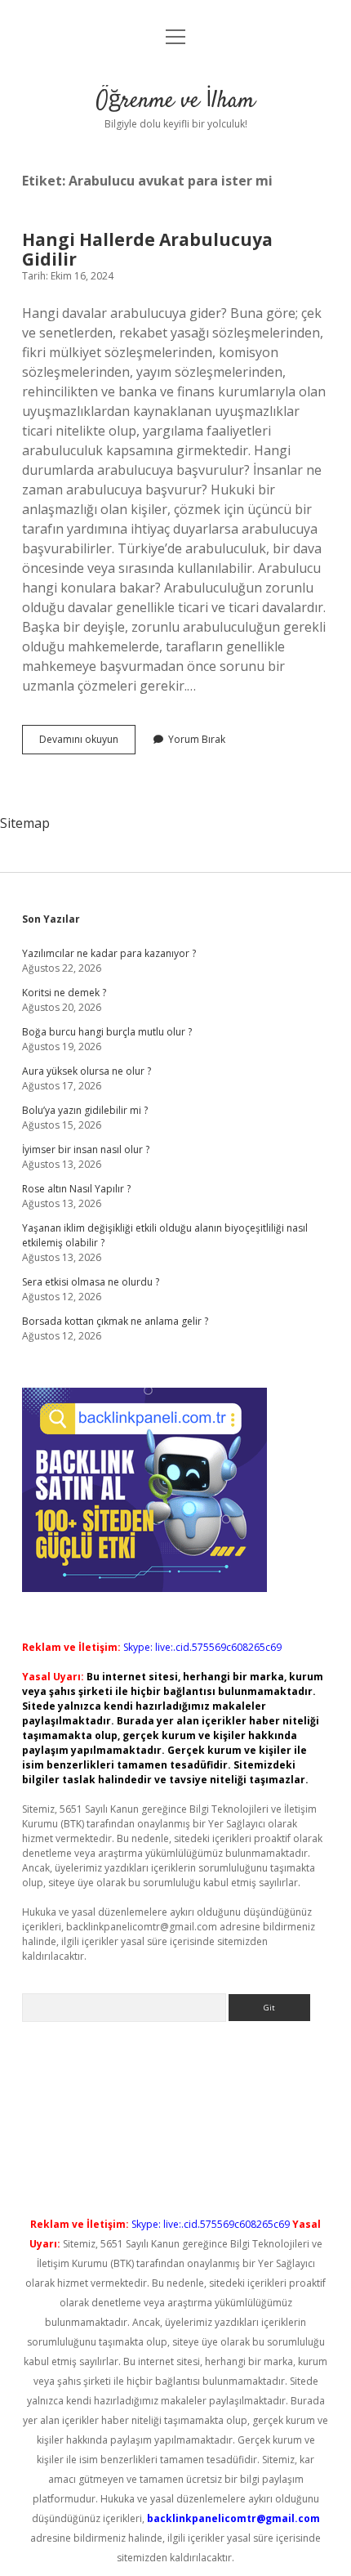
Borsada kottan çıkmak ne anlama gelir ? (115, 1321)
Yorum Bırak (197, 739)
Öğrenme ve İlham (175, 101)
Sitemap (25, 823)
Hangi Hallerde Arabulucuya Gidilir (147, 249)
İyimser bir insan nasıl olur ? (86, 1149)
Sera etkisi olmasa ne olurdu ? (91, 1282)
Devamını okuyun (87, 743)
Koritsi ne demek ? (64, 993)
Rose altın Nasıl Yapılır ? (76, 1189)
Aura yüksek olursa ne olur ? (87, 1071)
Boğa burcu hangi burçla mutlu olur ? (107, 1032)
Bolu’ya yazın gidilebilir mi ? (85, 1110)
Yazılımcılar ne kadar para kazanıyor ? (109, 953)
